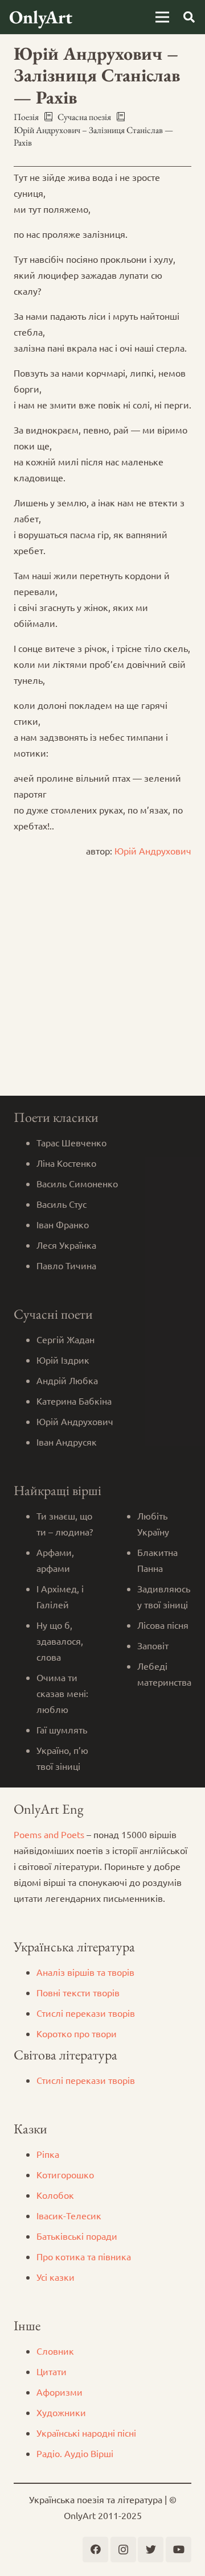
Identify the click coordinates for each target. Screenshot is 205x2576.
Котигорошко (65, 2174)
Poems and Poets (49, 1834)
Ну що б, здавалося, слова (60, 1641)
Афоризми (60, 2392)
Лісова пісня (163, 1625)
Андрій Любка (67, 1380)
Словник (55, 2351)
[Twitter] (151, 2550)
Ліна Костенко (66, 1163)
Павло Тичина (66, 1265)
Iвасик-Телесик (69, 2215)
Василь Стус (61, 1204)
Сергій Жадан (65, 1339)
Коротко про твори (77, 2033)
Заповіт (153, 1645)
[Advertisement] (102, 988)
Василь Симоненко (77, 1183)
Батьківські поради (77, 2236)
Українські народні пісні (86, 2433)
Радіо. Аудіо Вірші (75, 2453)
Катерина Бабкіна (74, 1401)
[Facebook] (95, 2550)
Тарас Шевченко (71, 1142)
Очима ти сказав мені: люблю (62, 1693)
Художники (61, 2412)
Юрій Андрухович (153, 851)
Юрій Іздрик (63, 1360)
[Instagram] (123, 2550)
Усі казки (56, 2277)
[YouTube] (179, 2550)
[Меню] (162, 17)
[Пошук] (189, 17)
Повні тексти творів (78, 1992)
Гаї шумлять (62, 1729)
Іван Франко (63, 1224)
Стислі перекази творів (86, 2013)
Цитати (52, 2371)
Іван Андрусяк (67, 1442)
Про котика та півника (84, 2256)
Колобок (55, 2195)
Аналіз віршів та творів (85, 1972)
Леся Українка (66, 1245)
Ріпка (48, 2154)
